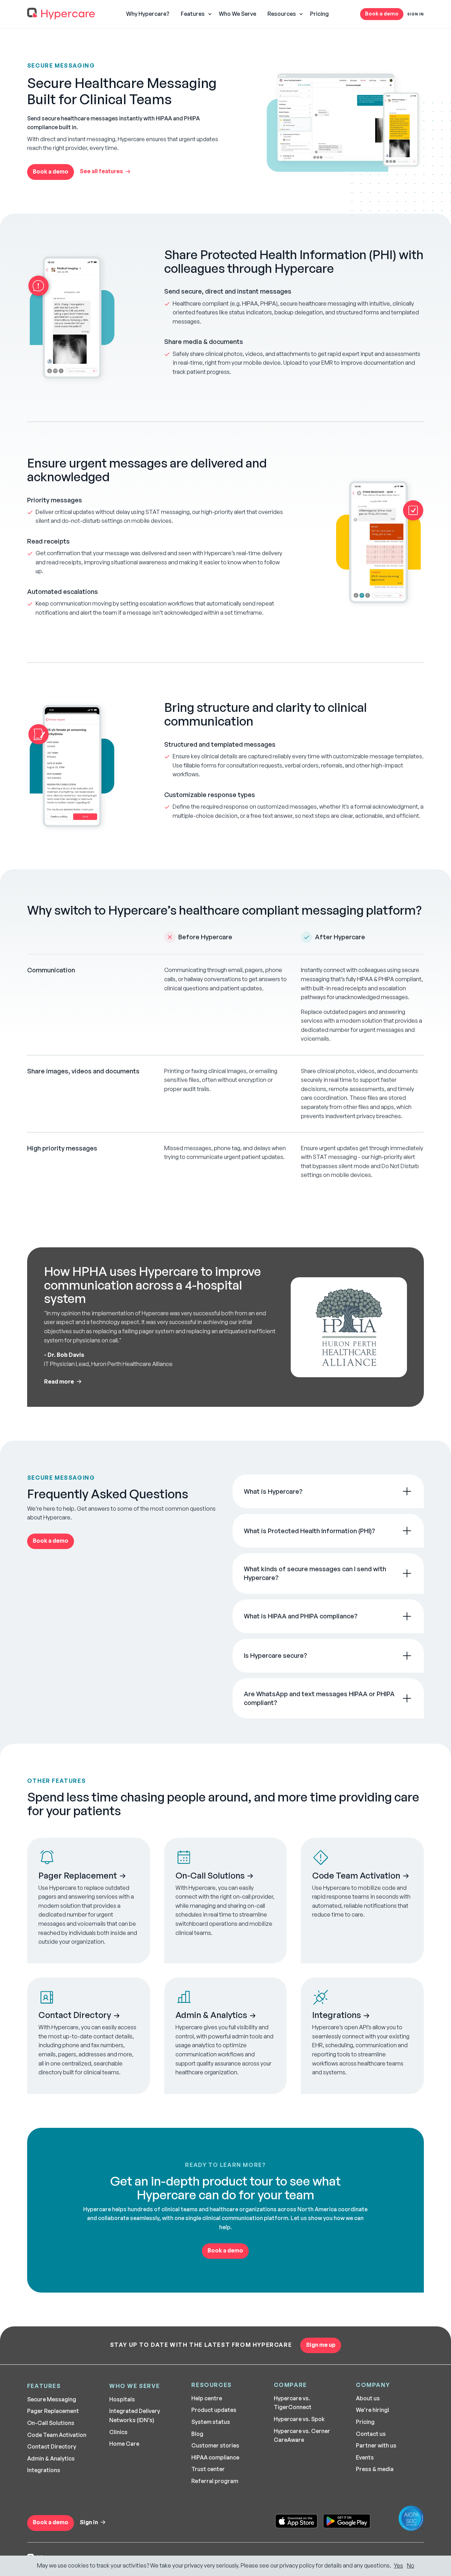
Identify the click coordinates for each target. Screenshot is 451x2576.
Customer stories (215, 2445)
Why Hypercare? (148, 14)
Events (365, 2457)
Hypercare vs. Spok (299, 2419)
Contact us (371, 2434)
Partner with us (376, 2445)
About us (368, 2398)
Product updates (214, 2410)
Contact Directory (52, 2446)
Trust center (208, 2469)
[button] (194, 14)
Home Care (124, 2444)
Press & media (375, 2469)
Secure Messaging (52, 2399)
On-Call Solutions (51, 2423)
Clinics (118, 2432)
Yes (399, 2565)
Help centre (207, 2398)
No (411, 2565)
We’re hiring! (373, 2410)
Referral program (215, 2481)
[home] (61, 14)
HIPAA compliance (215, 2457)
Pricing (319, 14)
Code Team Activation (57, 2435)
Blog (197, 2434)
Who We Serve (237, 14)
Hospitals (122, 2399)
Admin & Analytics (51, 2458)
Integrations (44, 2470)
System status (211, 2422)
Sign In (416, 14)
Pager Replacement (53, 2411)
